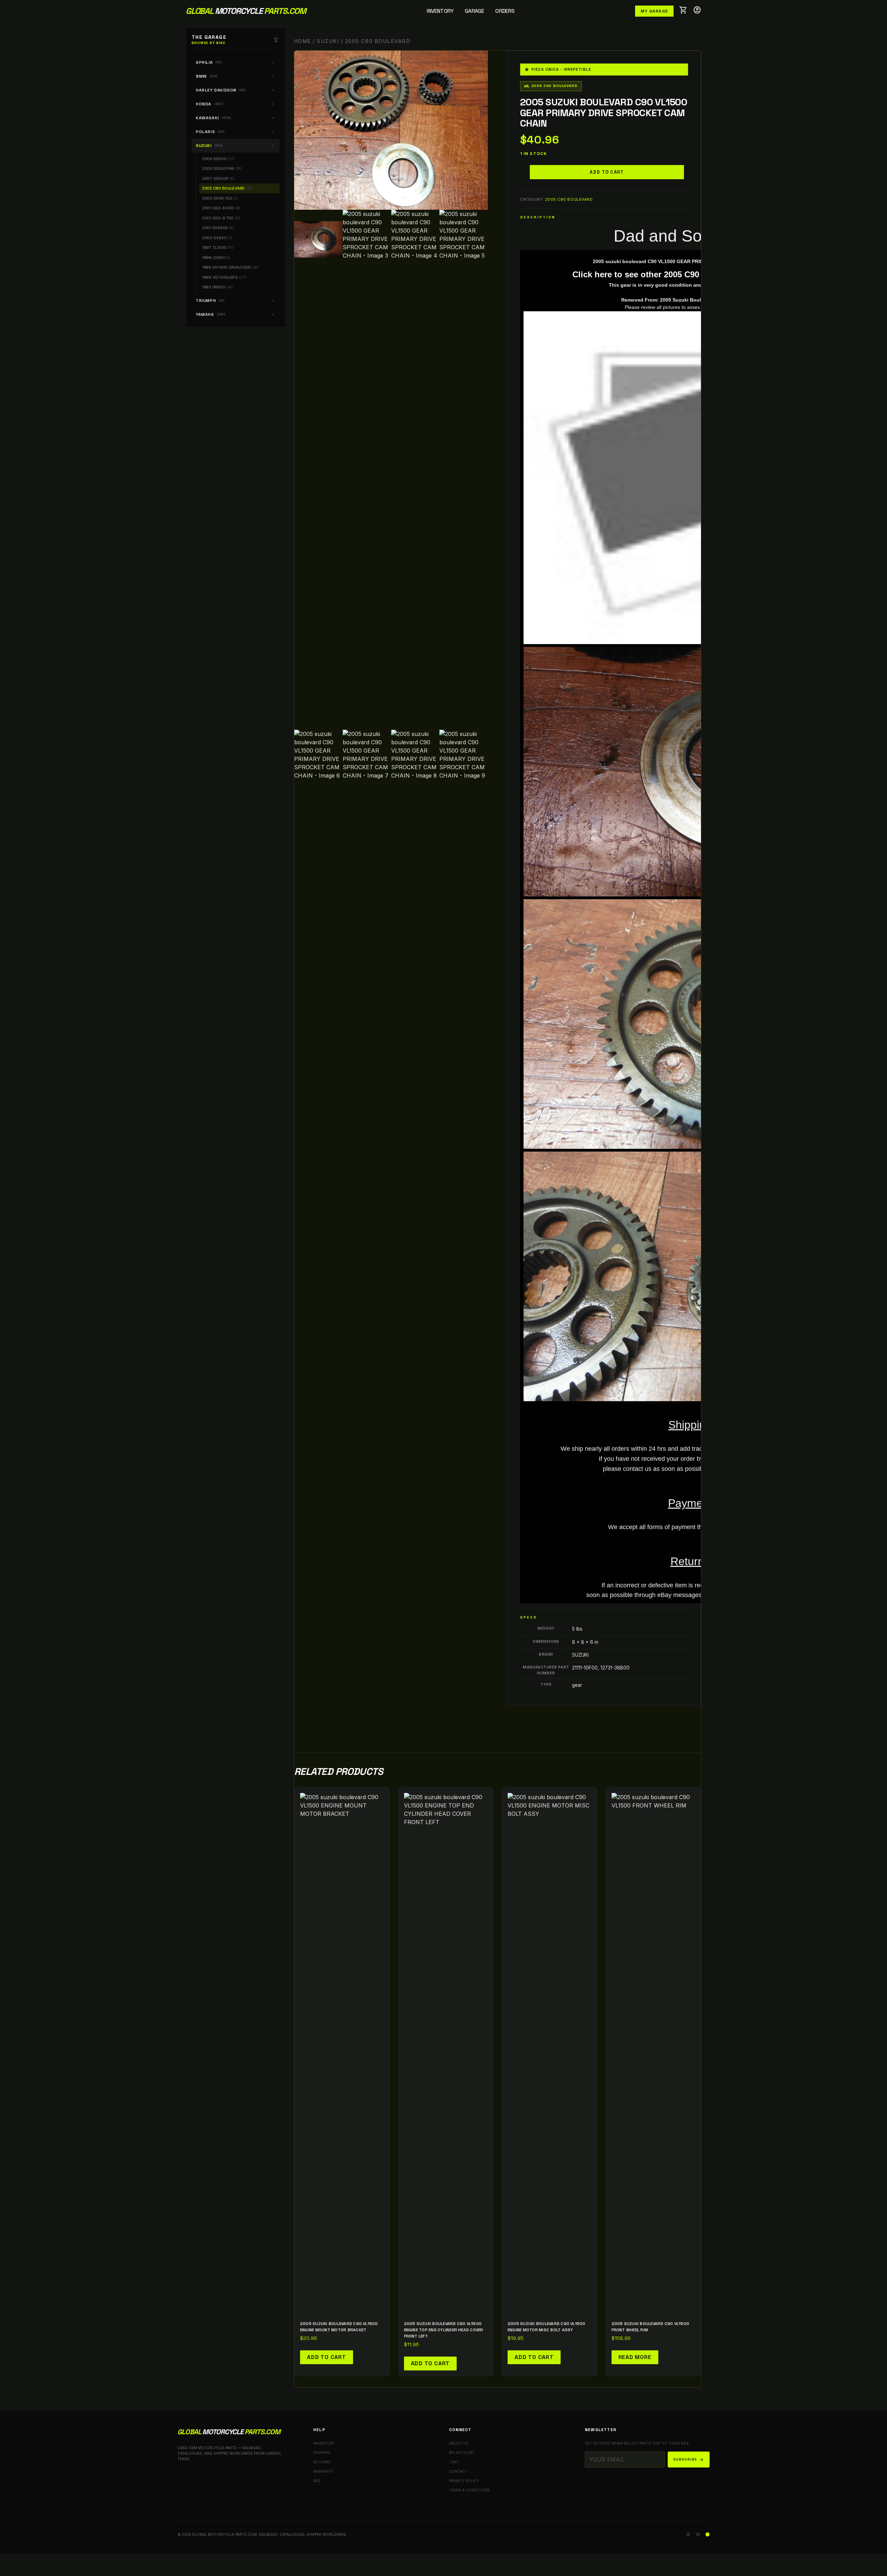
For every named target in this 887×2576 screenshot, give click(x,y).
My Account (462, 2453)
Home (302, 41)
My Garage (654, 11)
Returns (322, 2462)
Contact (458, 2471)
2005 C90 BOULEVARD (569, 199)
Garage (474, 11)
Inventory (440, 11)
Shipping (322, 2453)
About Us (459, 2443)
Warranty (323, 2471)
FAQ (317, 2481)
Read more (635, 2357)
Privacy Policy (464, 2481)
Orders (505, 11)
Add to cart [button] (327, 2357)
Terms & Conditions (469, 2490)
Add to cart (607, 172)
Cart (454, 2462)
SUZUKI (328, 41)
